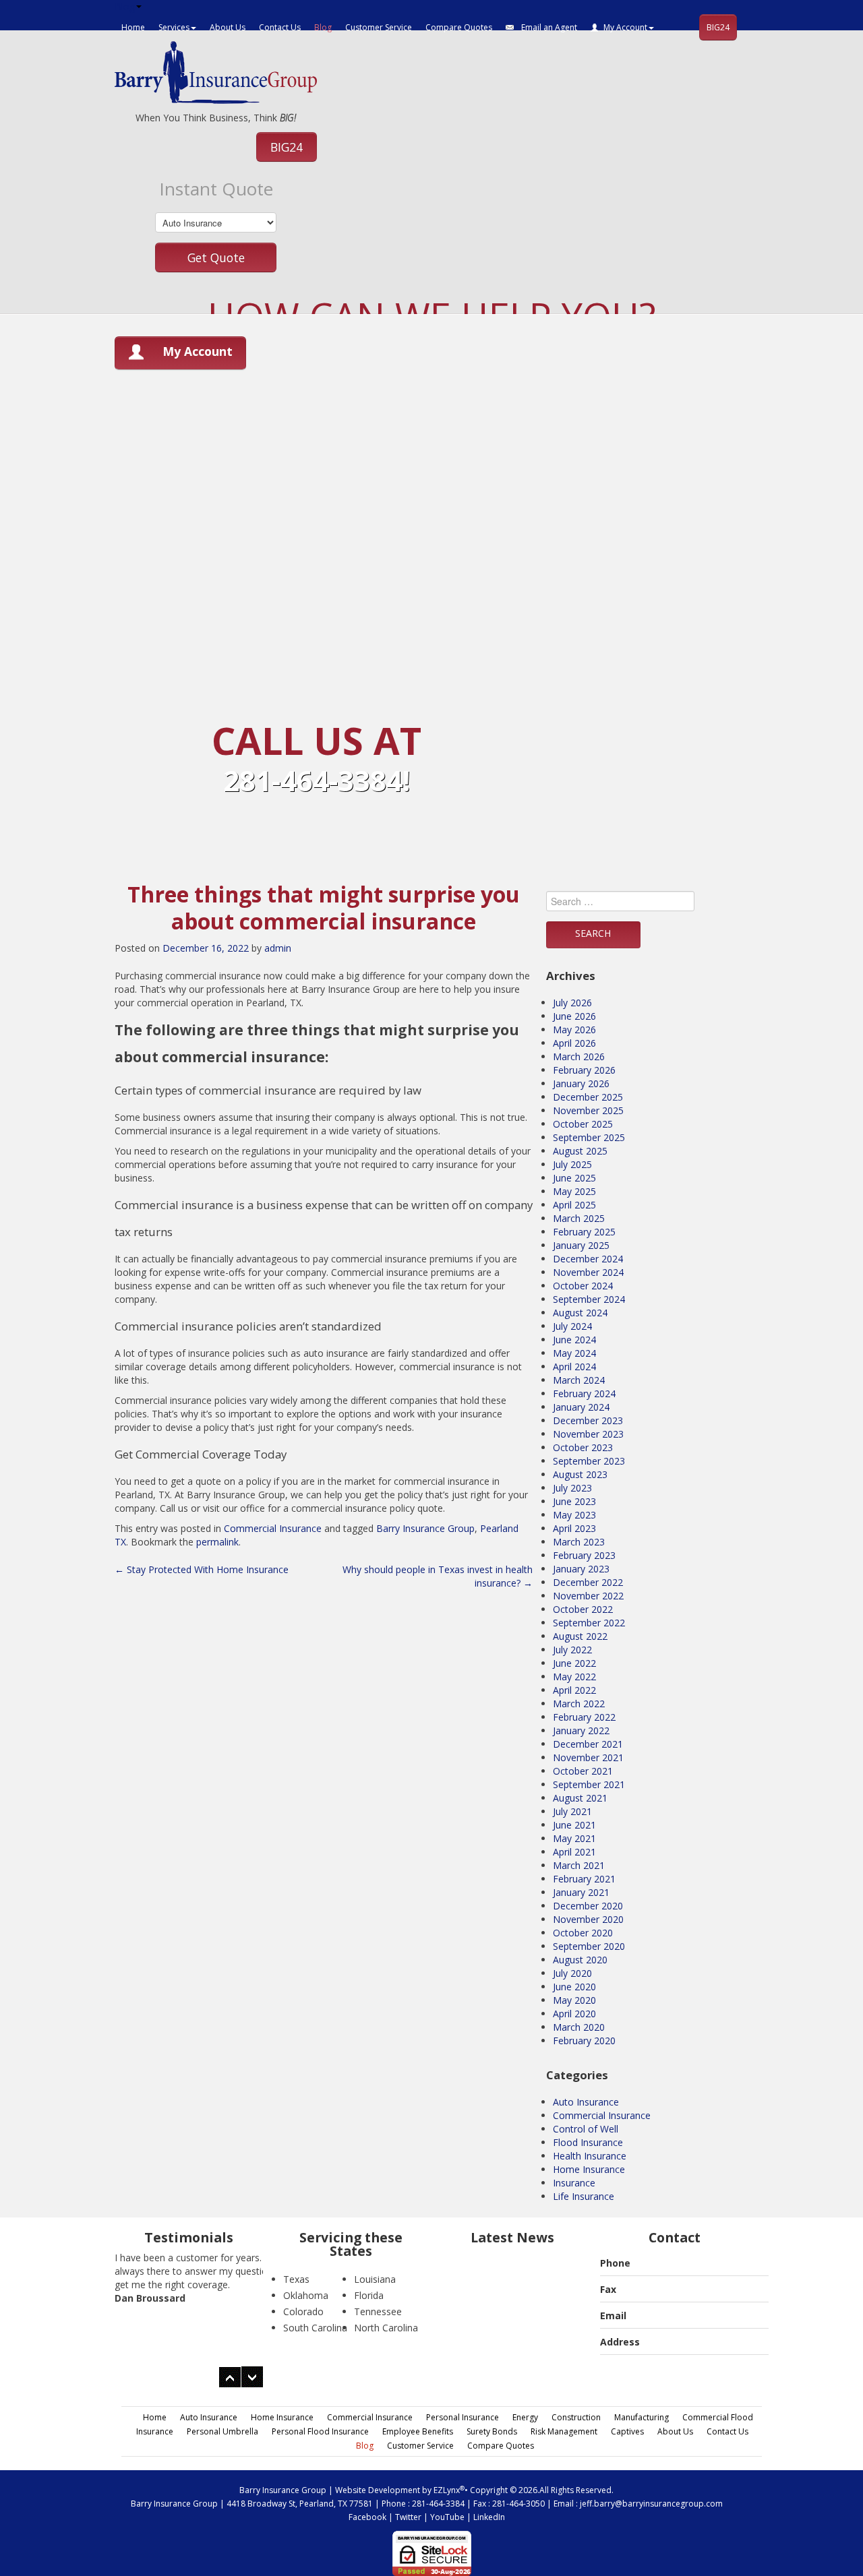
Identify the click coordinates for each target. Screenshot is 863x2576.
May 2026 (574, 1030)
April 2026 (574, 1043)
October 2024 (583, 1286)
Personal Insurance (463, 2417)
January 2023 (581, 1569)
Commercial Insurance (273, 1528)
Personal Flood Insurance (320, 2431)
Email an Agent (548, 27)
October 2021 (583, 1771)
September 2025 (589, 1137)
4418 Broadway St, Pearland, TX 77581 (300, 2504)
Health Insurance (590, 2156)
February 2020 (584, 2041)
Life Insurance (584, 2196)
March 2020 (579, 2027)
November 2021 (588, 1757)
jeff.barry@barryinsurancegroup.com (651, 2504)
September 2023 (589, 1461)
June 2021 (574, 1825)
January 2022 (581, 1730)
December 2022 (588, 1582)
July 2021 (572, 1811)
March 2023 (579, 1542)
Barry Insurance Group (425, 1528)
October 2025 (583, 1124)
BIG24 (718, 27)
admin (278, 948)
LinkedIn (489, 2517)
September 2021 (589, 1784)
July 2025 (572, 1164)
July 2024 (572, 1326)
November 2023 (588, 1434)
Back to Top (821, 2534)
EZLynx (447, 2490)
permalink (217, 1542)
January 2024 (581, 1407)
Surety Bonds (492, 2431)
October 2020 (583, 1933)
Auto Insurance (586, 2102)
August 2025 (580, 1151)
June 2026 (574, 1016)
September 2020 (589, 1946)
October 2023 (583, 1447)
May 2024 (574, 1353)
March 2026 (579, 1056)
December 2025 (588, 1097)
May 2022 (574, 1677)
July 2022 (572, 1650)
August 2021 (580, 1798)
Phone (615, 2263)
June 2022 (574, 1663)
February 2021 (584, 1879)
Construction (576, 2417)
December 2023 (588, 1420)
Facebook (367, 2517)
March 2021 (579, 1865)
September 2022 (589, 1623)
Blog (323, 27)
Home (133, 27)
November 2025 (588, 1110)
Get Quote (216, 257)
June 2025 (574, 1178)
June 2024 (574, 1340)
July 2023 (572, 1488)
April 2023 (574, 1528)
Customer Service (379, 27)
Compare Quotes (459, 27)
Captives (627, 2431)
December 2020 (588, 1906)
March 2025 (579, 1218)
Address (620, 2342)
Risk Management (564, 2431)
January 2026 (581, 1083)
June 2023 (574, 1501)
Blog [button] (125, 6)
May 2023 (574, 1515)
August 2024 (580, 1313)
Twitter (408, 2517)
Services (174, 27)
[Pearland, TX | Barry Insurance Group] (216, 71)
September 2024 (589, 1299)
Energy (525, 2417)
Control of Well (586, 2129)
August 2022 (580, 1636)
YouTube (447, 2517)
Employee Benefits (418, 2431)
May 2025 (574, 1191)
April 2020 (574, 2014)
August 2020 (580, 1960)
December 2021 (588, 1744)
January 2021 (581, 1892)
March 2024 (579, 1380)
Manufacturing (642, 2417)
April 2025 (574, 1205)
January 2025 (581, 1245)
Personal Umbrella (222, 2431)
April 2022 (574, 1690)
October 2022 (583, 1609)
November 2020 (588, 1919)
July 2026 (572, 1003)
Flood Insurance (588, 2142)
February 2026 (584, 1070)
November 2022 (588, 1596)
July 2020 (572, 1973)
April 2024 (574, 1367)
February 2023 (584, 1555)
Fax (608, 2289)
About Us (228, 27)
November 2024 (588, 1272)
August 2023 (580, 1474)
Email (613, 2316)
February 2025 (584, 1232)
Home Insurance (589, 2169)
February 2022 (584, 1717)
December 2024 (588, 1259)
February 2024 (584, 1393)
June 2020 (574, 1987)
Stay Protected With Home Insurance (202, 1569)
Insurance (574, 2183)
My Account (625, 27)
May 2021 (574, 1838)
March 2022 (579, 1704)
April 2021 (574, 1852)
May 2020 (574, 2000)
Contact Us (280, 27)
